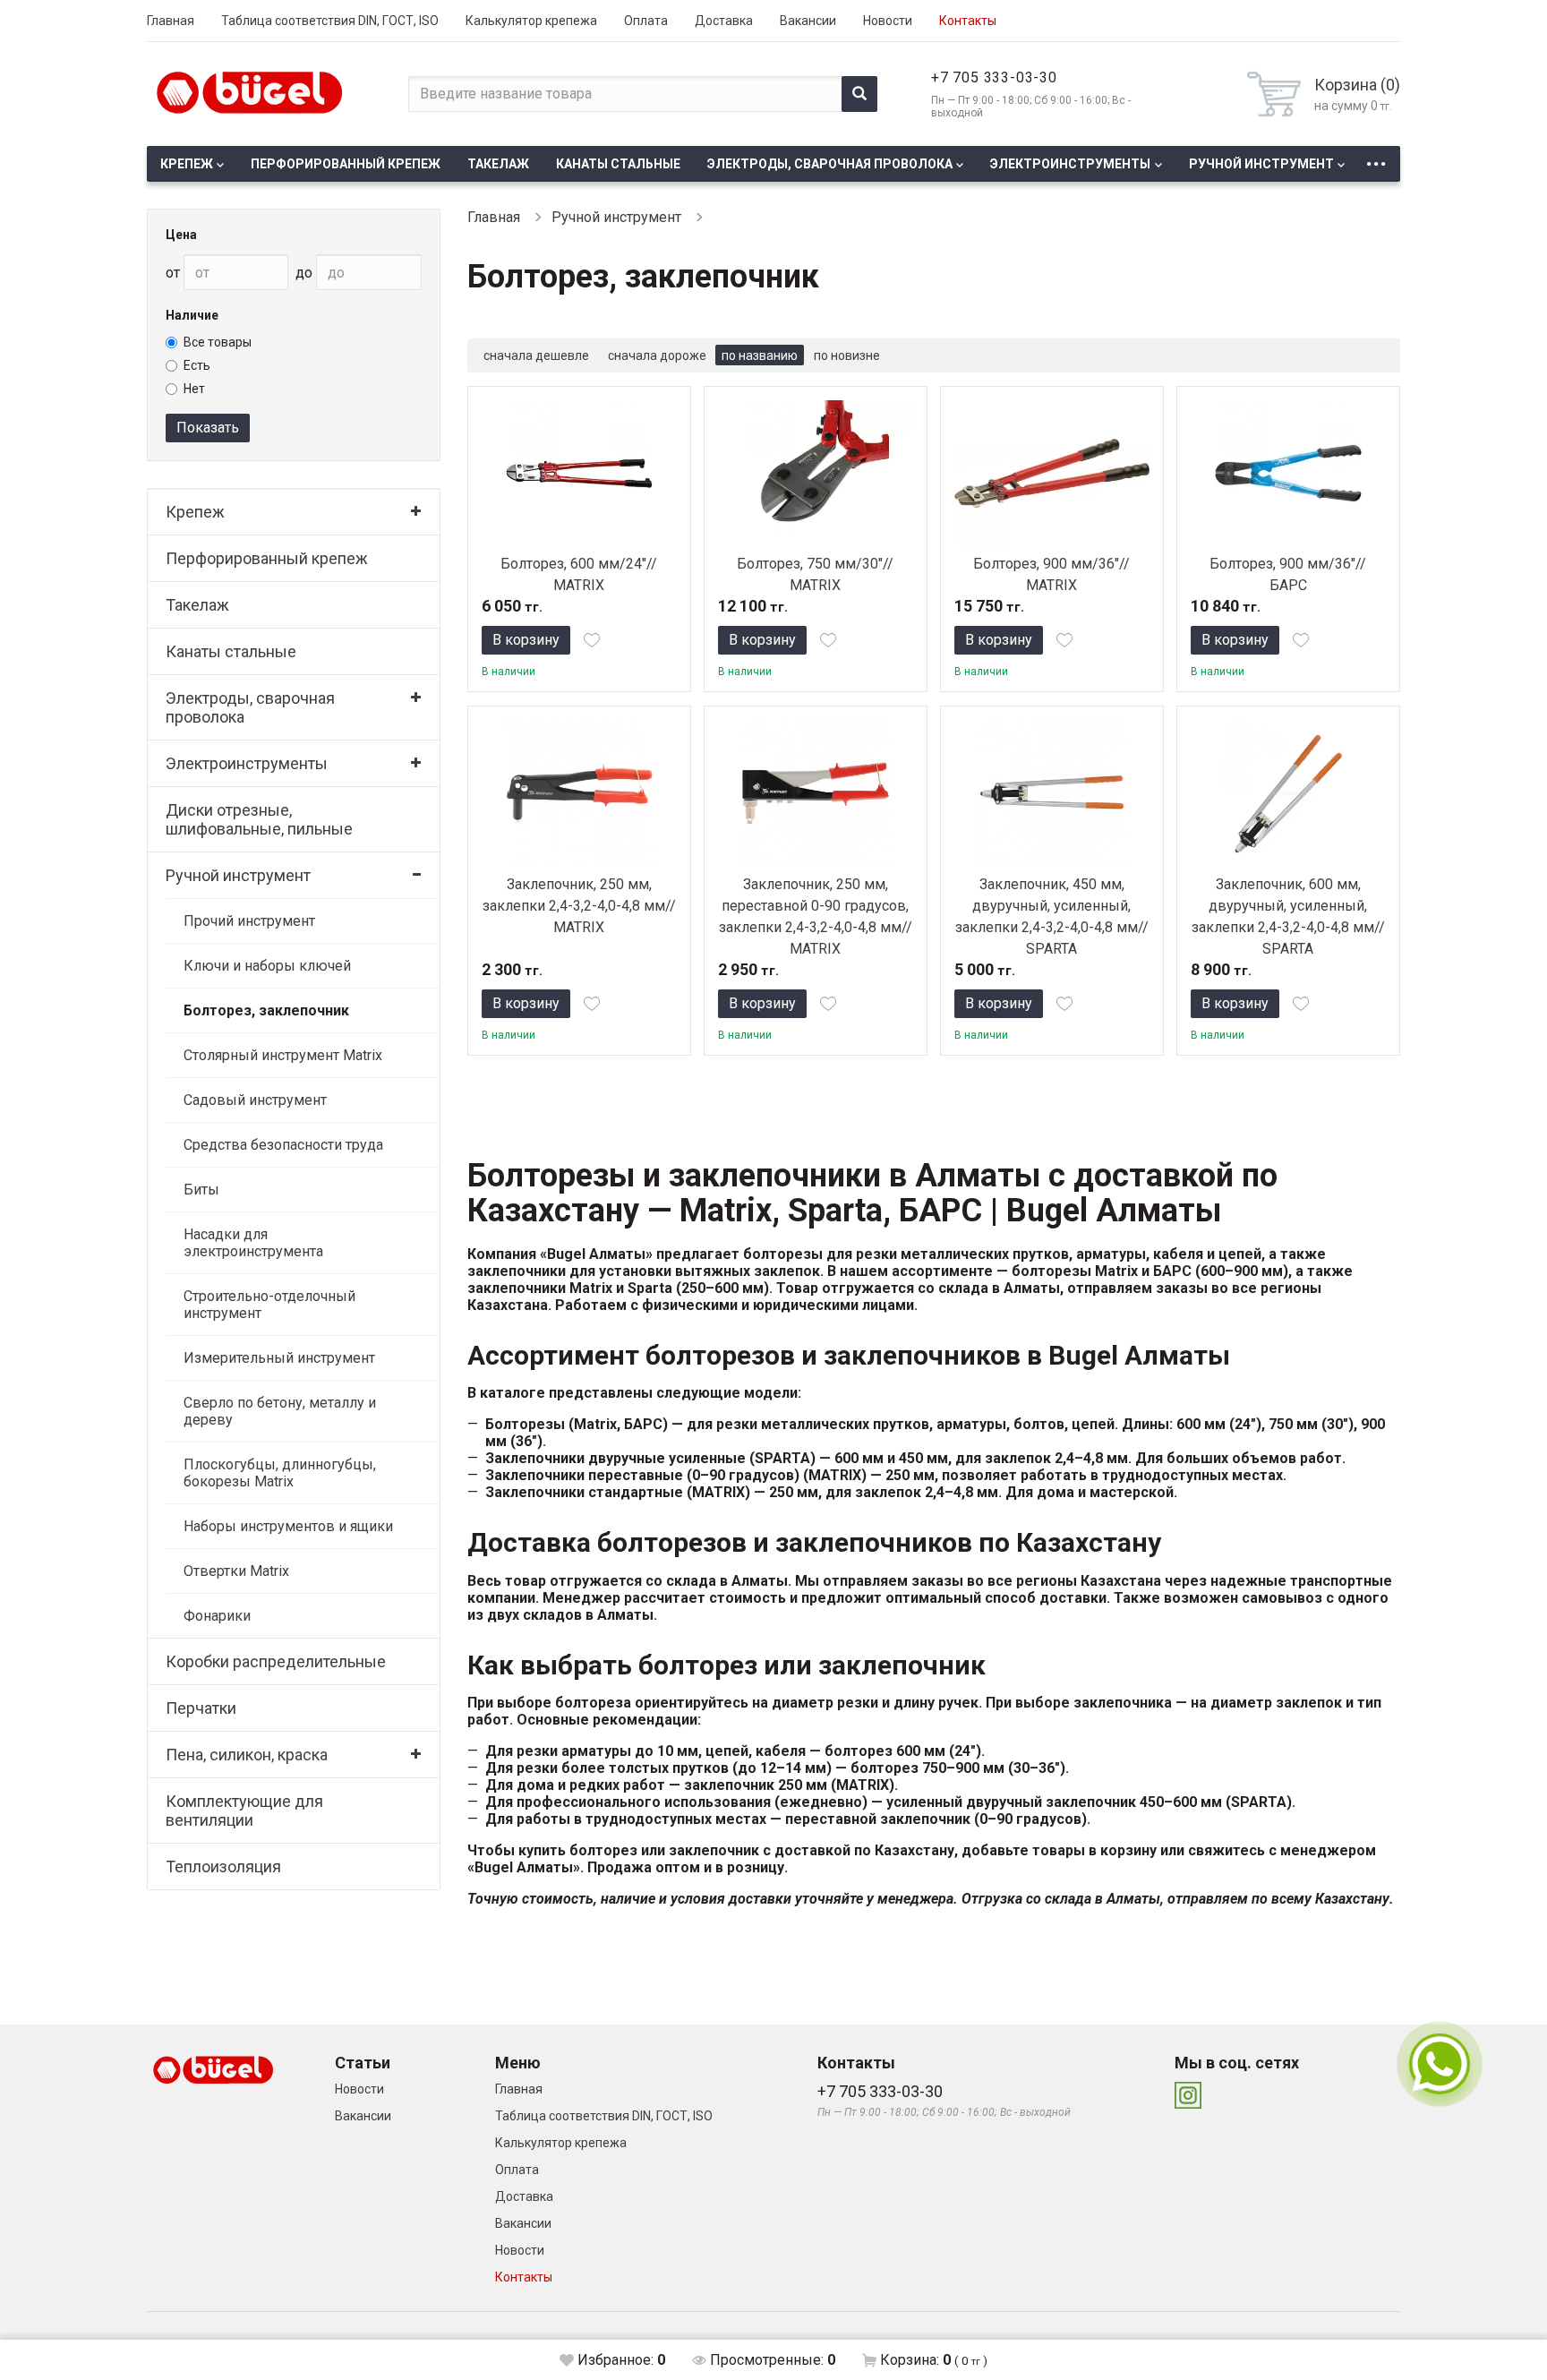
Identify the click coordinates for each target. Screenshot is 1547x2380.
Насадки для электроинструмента (253, 1243)
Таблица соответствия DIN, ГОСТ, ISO (330, 21)
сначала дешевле (536, 355)
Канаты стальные (618, 164)
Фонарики (217, 1616)
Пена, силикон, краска (247, 1755)
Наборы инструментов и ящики (288, 1526)
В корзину (526, 640)
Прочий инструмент (249, 921)
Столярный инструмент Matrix (283, 1055)
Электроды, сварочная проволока (830, 164)
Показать (208, 428)
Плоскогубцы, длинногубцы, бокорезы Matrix (280, 1473)
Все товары (218, 342)
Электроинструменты (1070, 164)
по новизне (847, 355)
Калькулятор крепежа (531, 21)
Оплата (646, 21)
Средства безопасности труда (283, 1145)
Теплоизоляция (223, 1866)
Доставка (724, 21)
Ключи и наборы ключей (267, 966)
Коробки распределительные (276, 1661)
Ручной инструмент (1261, 164)
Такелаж (498, 164)
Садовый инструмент (255, 1100)
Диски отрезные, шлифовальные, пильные (259, 819)
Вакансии (808, 21)
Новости (888, 21)
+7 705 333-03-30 (994, 77)
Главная (171, 21)
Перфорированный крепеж (346, 164)
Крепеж (187, 164)
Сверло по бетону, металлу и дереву (280, 1411)
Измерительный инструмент (279, 1358)
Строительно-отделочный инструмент (269, 1305)
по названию (760, 355)
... (1376, 159)
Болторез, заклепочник (266, 1010)
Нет (194, 389)
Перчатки (201, 1708)
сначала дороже (657, 355)
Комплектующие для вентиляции (244, 1811)
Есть (197, 365)
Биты (201, 1190)
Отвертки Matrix (236, 1571)
